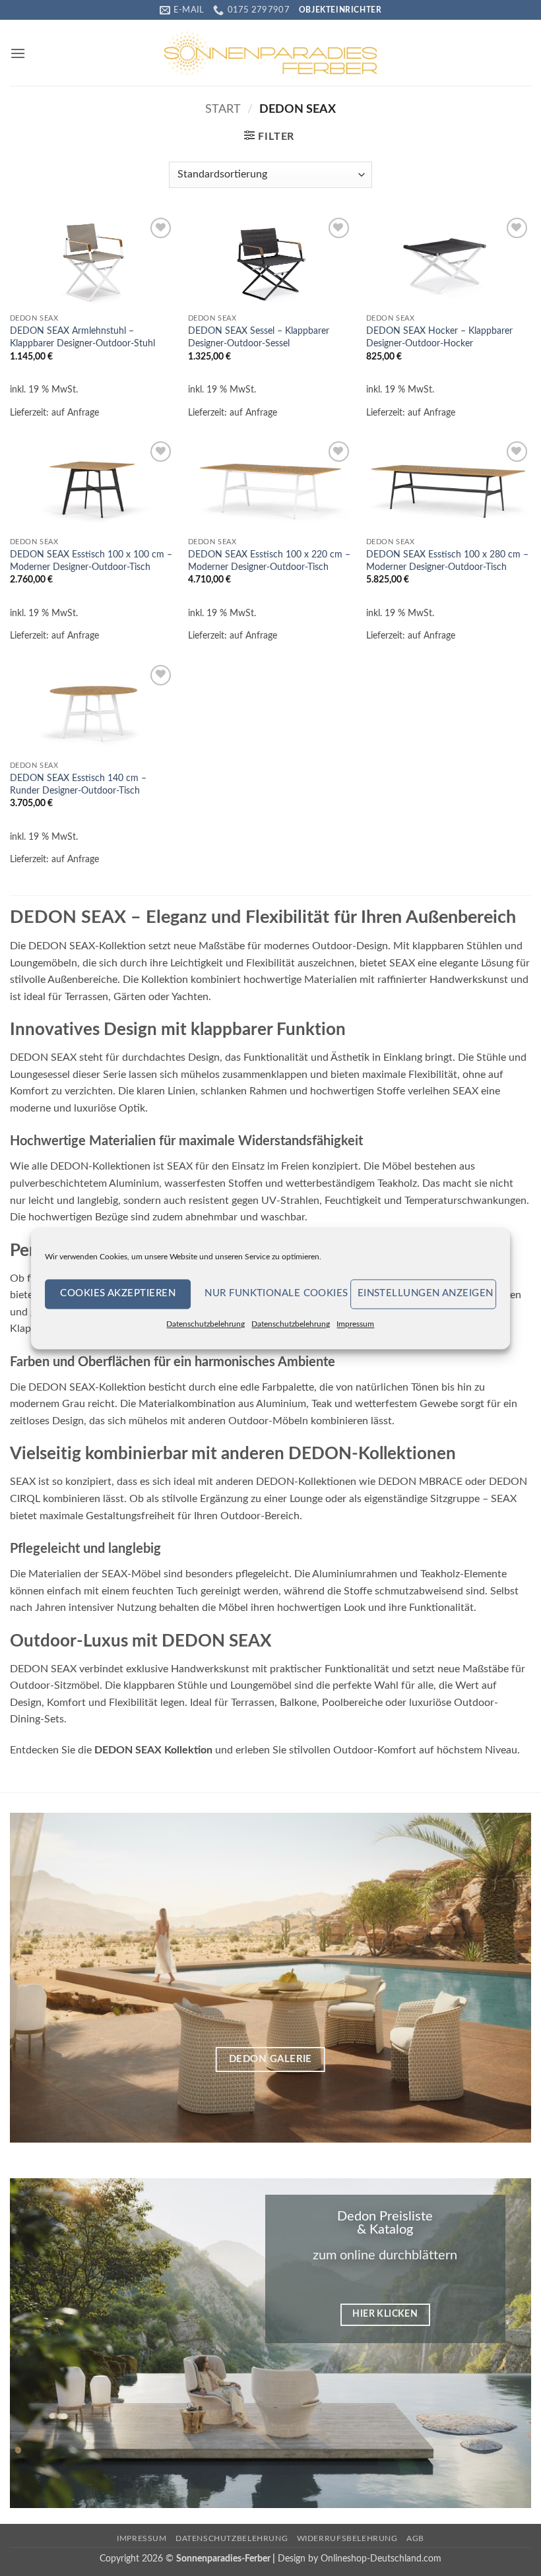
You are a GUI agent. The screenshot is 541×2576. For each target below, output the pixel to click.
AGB (415, 2538)
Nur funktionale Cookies (274, 1293)
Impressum (355, 1324)
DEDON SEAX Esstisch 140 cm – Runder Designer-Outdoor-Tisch (78, 784)
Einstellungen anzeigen (426, 1293)
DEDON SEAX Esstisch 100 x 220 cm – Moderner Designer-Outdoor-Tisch (269, 561)
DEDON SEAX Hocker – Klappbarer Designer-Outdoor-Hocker (439, 337)
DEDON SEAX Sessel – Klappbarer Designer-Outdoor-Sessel (259, 337)
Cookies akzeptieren (118, 1293)
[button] (18, 53)
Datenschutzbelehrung (206, 1324)
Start (223, 109)
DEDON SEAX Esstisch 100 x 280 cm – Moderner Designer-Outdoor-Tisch (447, 561)
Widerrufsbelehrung (347, 2538)
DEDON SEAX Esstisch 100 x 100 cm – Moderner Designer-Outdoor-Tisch (91, 561)
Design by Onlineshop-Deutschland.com (360, 2559)
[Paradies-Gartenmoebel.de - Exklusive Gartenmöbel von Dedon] (270, 53)
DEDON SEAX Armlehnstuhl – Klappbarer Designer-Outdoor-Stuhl (82, 337)
